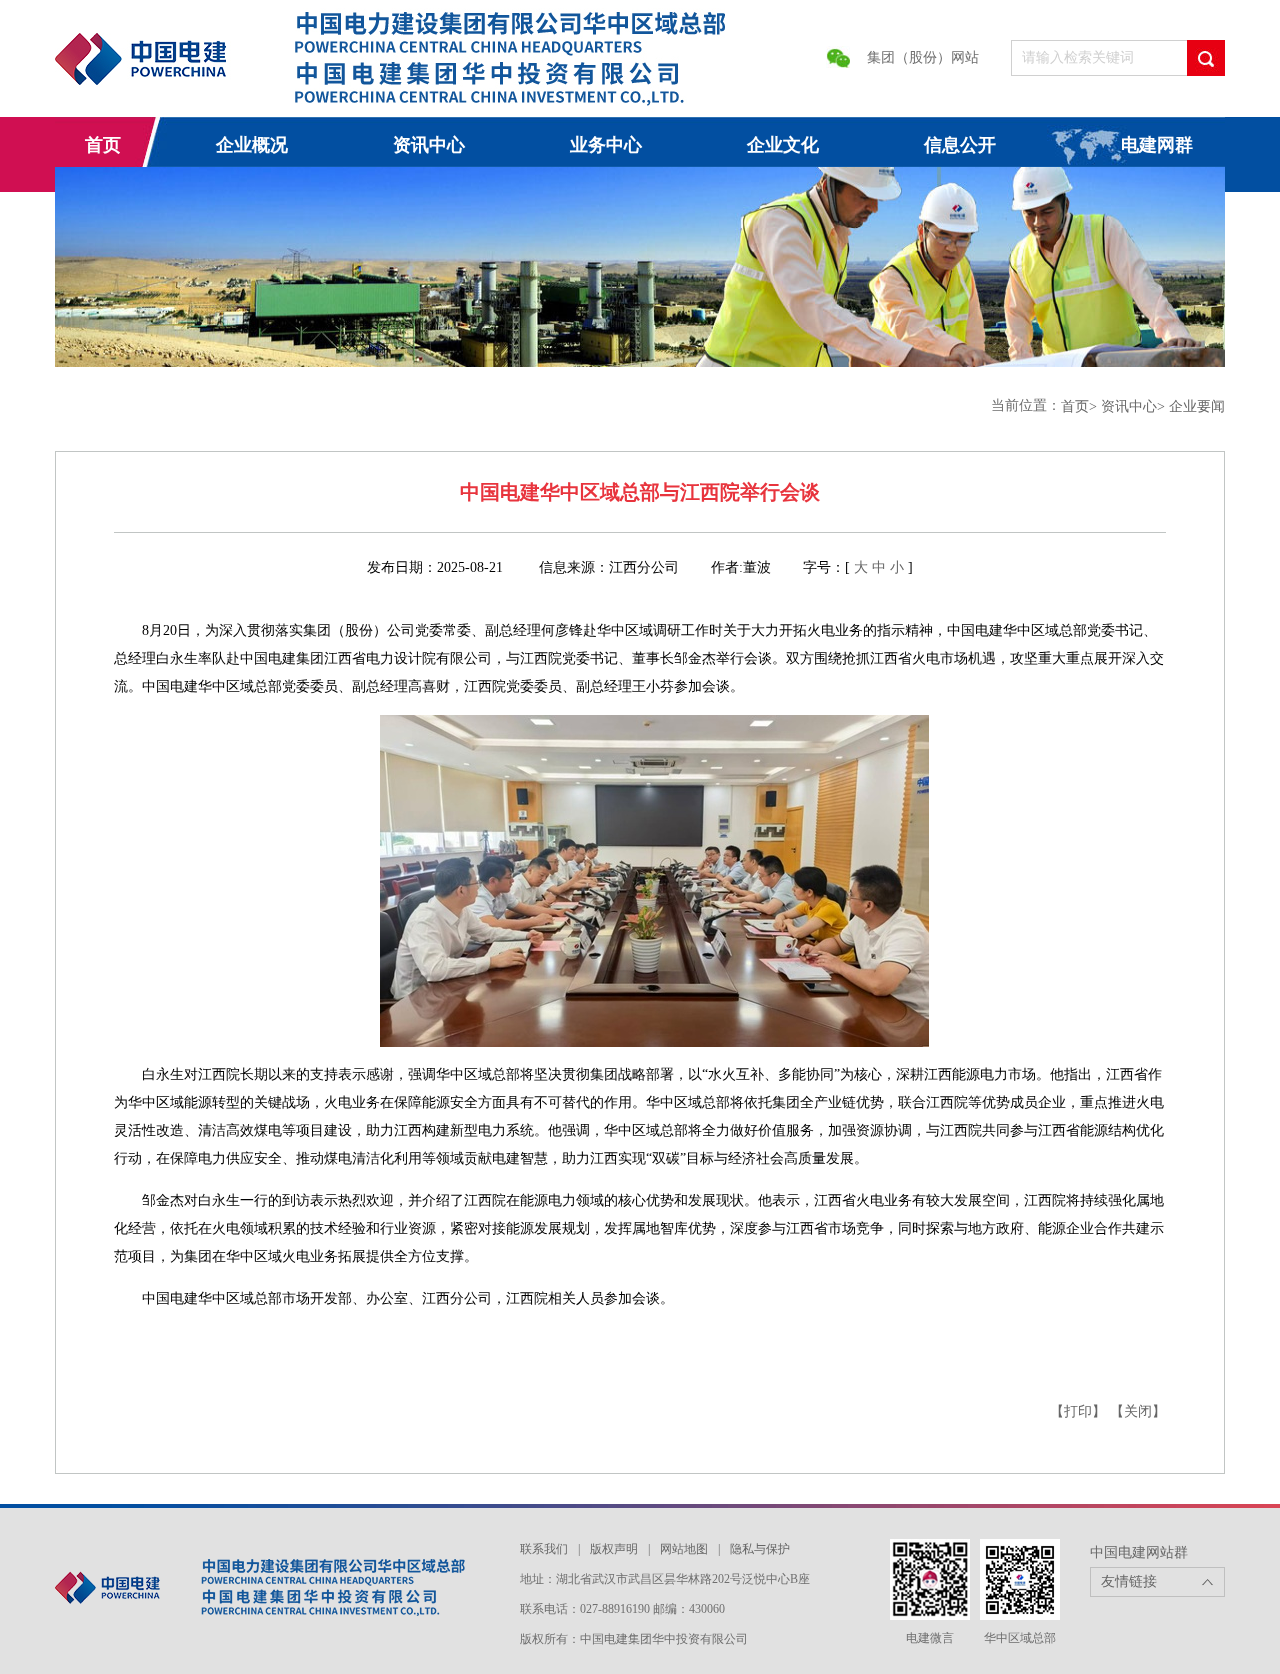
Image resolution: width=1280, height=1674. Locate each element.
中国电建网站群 (1139, 1552)
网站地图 (684, 1549)
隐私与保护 (760, 1549)
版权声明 (614, 1549)
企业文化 (783, 145)
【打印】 (1078, 1411)
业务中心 (606, 145)
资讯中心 (429, 145)
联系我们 (544, 1549)
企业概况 (252, 145)
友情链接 (1129, 1581)
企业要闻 (1197, 406)
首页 (103, 145)
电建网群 (1157, 145)
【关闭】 (1138, 1411)
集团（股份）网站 (923, 57)
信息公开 (960, 145)
